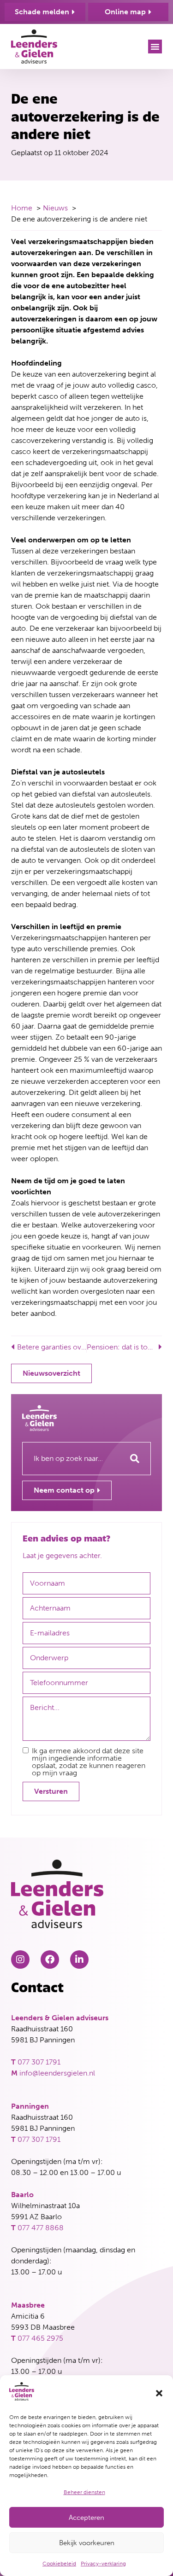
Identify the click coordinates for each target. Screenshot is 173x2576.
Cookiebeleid (59, 2564)
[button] (159, 2393)
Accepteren (86, 2518)
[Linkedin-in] (79, 1960)
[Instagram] (20, 1960)
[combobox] (71, 1459)
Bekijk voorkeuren (87, 2543)
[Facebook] (50, 1960)
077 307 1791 (39, 2062)
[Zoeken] (135, 1459)
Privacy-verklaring (103, 2564)
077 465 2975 (40, 2338)
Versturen (51, 1791)
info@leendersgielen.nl (57, 2073)
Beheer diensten (84, 2492)
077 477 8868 (41, 2228)
